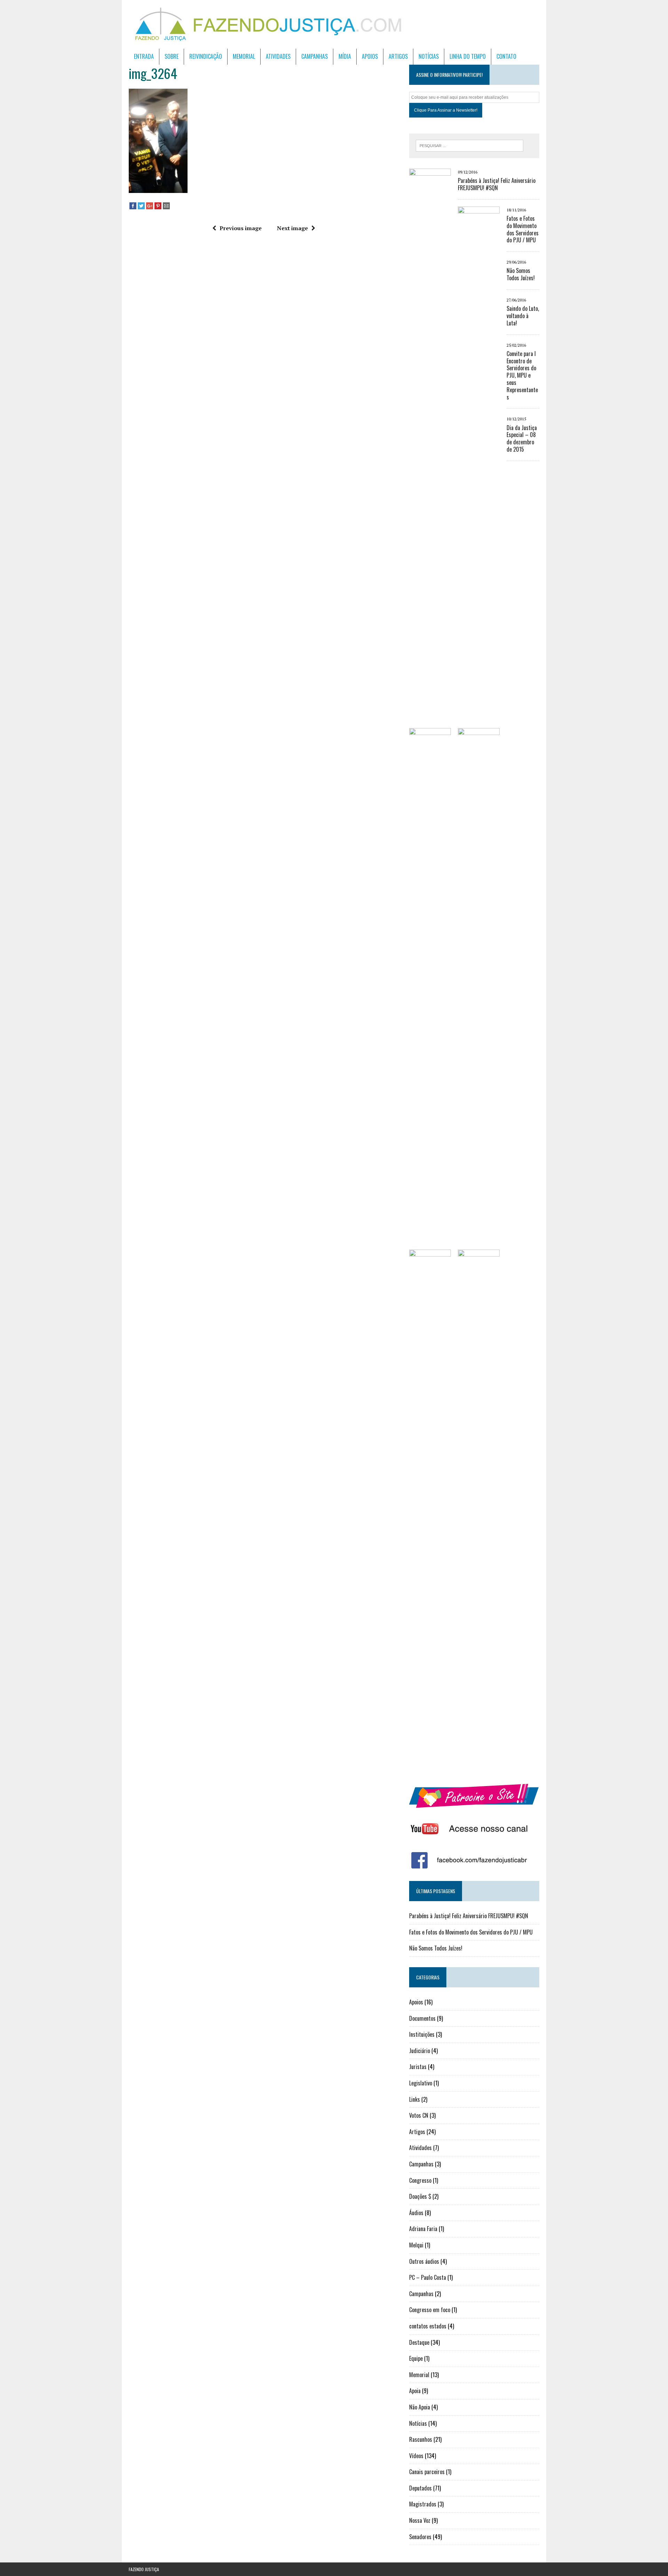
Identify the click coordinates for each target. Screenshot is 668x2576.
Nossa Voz (420, 2520)
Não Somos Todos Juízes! (521, 274)
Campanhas (315, 56)
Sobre (172, 56)
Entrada (144, 56)
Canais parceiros (427, 2472)
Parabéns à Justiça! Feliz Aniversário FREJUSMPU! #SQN (497, 184)
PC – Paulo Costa (428, 2277)
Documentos (422, 2018)
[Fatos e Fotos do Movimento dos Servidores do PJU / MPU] (479, 723)
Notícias (429, 56)
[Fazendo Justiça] (334, 24)
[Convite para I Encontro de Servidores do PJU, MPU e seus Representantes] (430, 1766)
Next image (292, 228)
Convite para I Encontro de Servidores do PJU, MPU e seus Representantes (522, 375)
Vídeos (416, 2456)
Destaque (419, 2342)
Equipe (416, 2358)
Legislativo (421, 2083)
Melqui (416, 2245)
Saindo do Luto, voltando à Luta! (523, 316)
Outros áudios (424, 2261)
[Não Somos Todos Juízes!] (430, 1245)
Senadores (420, 2537)
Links (415, 2099)
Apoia (415, 2391)
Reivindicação (206, 56)
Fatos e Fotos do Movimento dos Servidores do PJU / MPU (523, 229)
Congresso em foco (430, 2310)
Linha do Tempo (468, 56)
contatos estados (428, 2326)
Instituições (422, 2034)
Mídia (345, 56)
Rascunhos (421, 2439)
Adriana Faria (423, 2229)
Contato (506, 56)
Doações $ (420, 2196)
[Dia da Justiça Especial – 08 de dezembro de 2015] (479, 1766)
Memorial (244, 56)
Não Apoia (420, 2407)
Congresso (420, 2180)
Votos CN (419, 2115)
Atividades (278, 56)
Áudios (416, 2213)
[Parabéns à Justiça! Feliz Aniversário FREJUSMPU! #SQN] (430, 686)
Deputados (420, 2488)
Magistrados (423, 2504)
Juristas (418, 2067)
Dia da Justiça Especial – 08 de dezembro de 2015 (522, 438)
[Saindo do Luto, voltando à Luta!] (479, 1245)
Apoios (370, 56)
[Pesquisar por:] (470, 145)
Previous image (241, 228)
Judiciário (420, 2051)
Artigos (398, 56)
